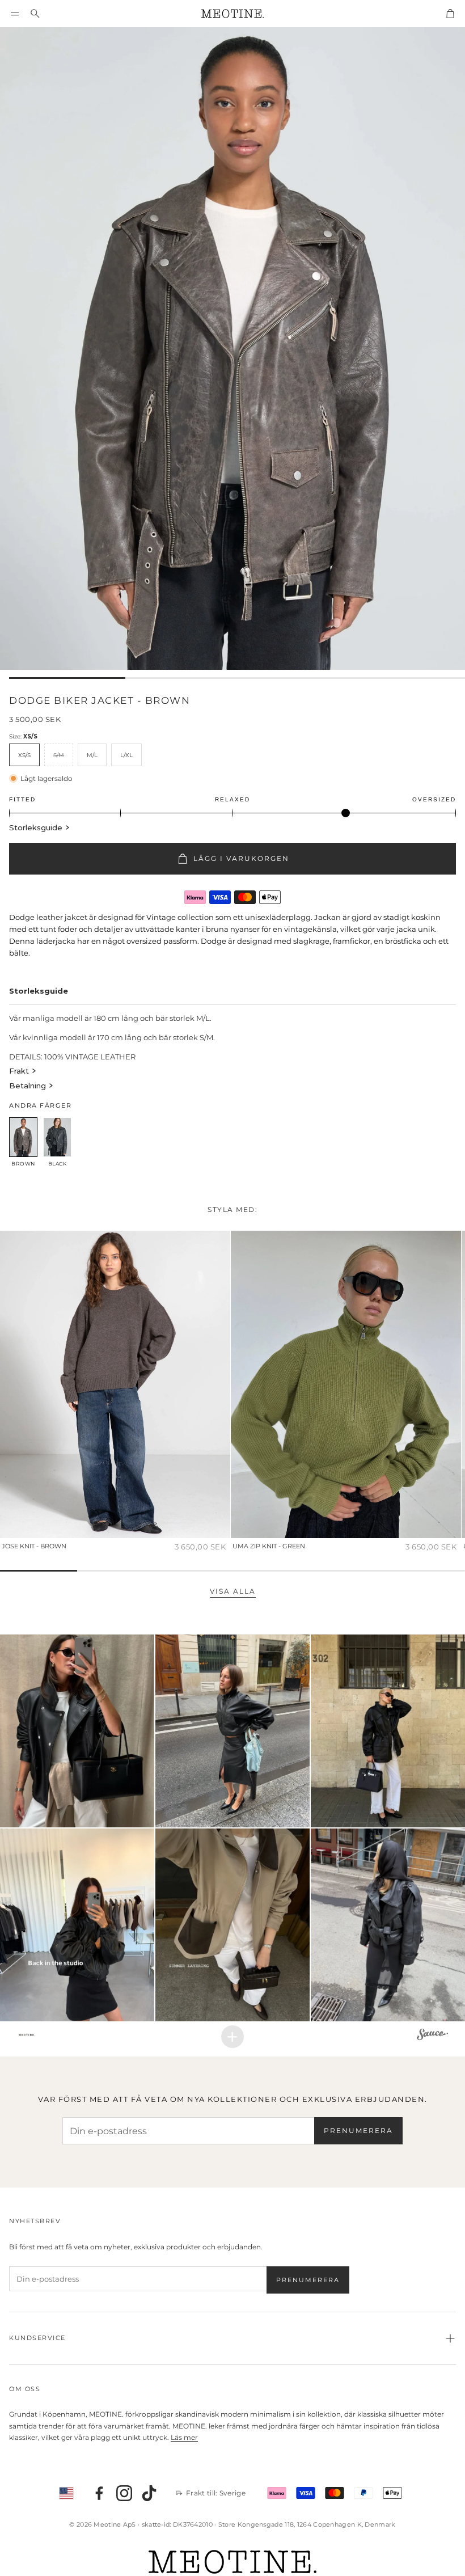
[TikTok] (149, 2493)
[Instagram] (124, 2493)
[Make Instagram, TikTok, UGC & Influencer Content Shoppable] (432, 2036)
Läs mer (184, 2437)
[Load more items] (232, 2037)
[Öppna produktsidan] (115, 1384)
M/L (92, 755)
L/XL (126, 755)
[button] (15, 14)
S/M (59, 755)
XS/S (24, 755)
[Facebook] (99, 2493)
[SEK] (66, 2493)
